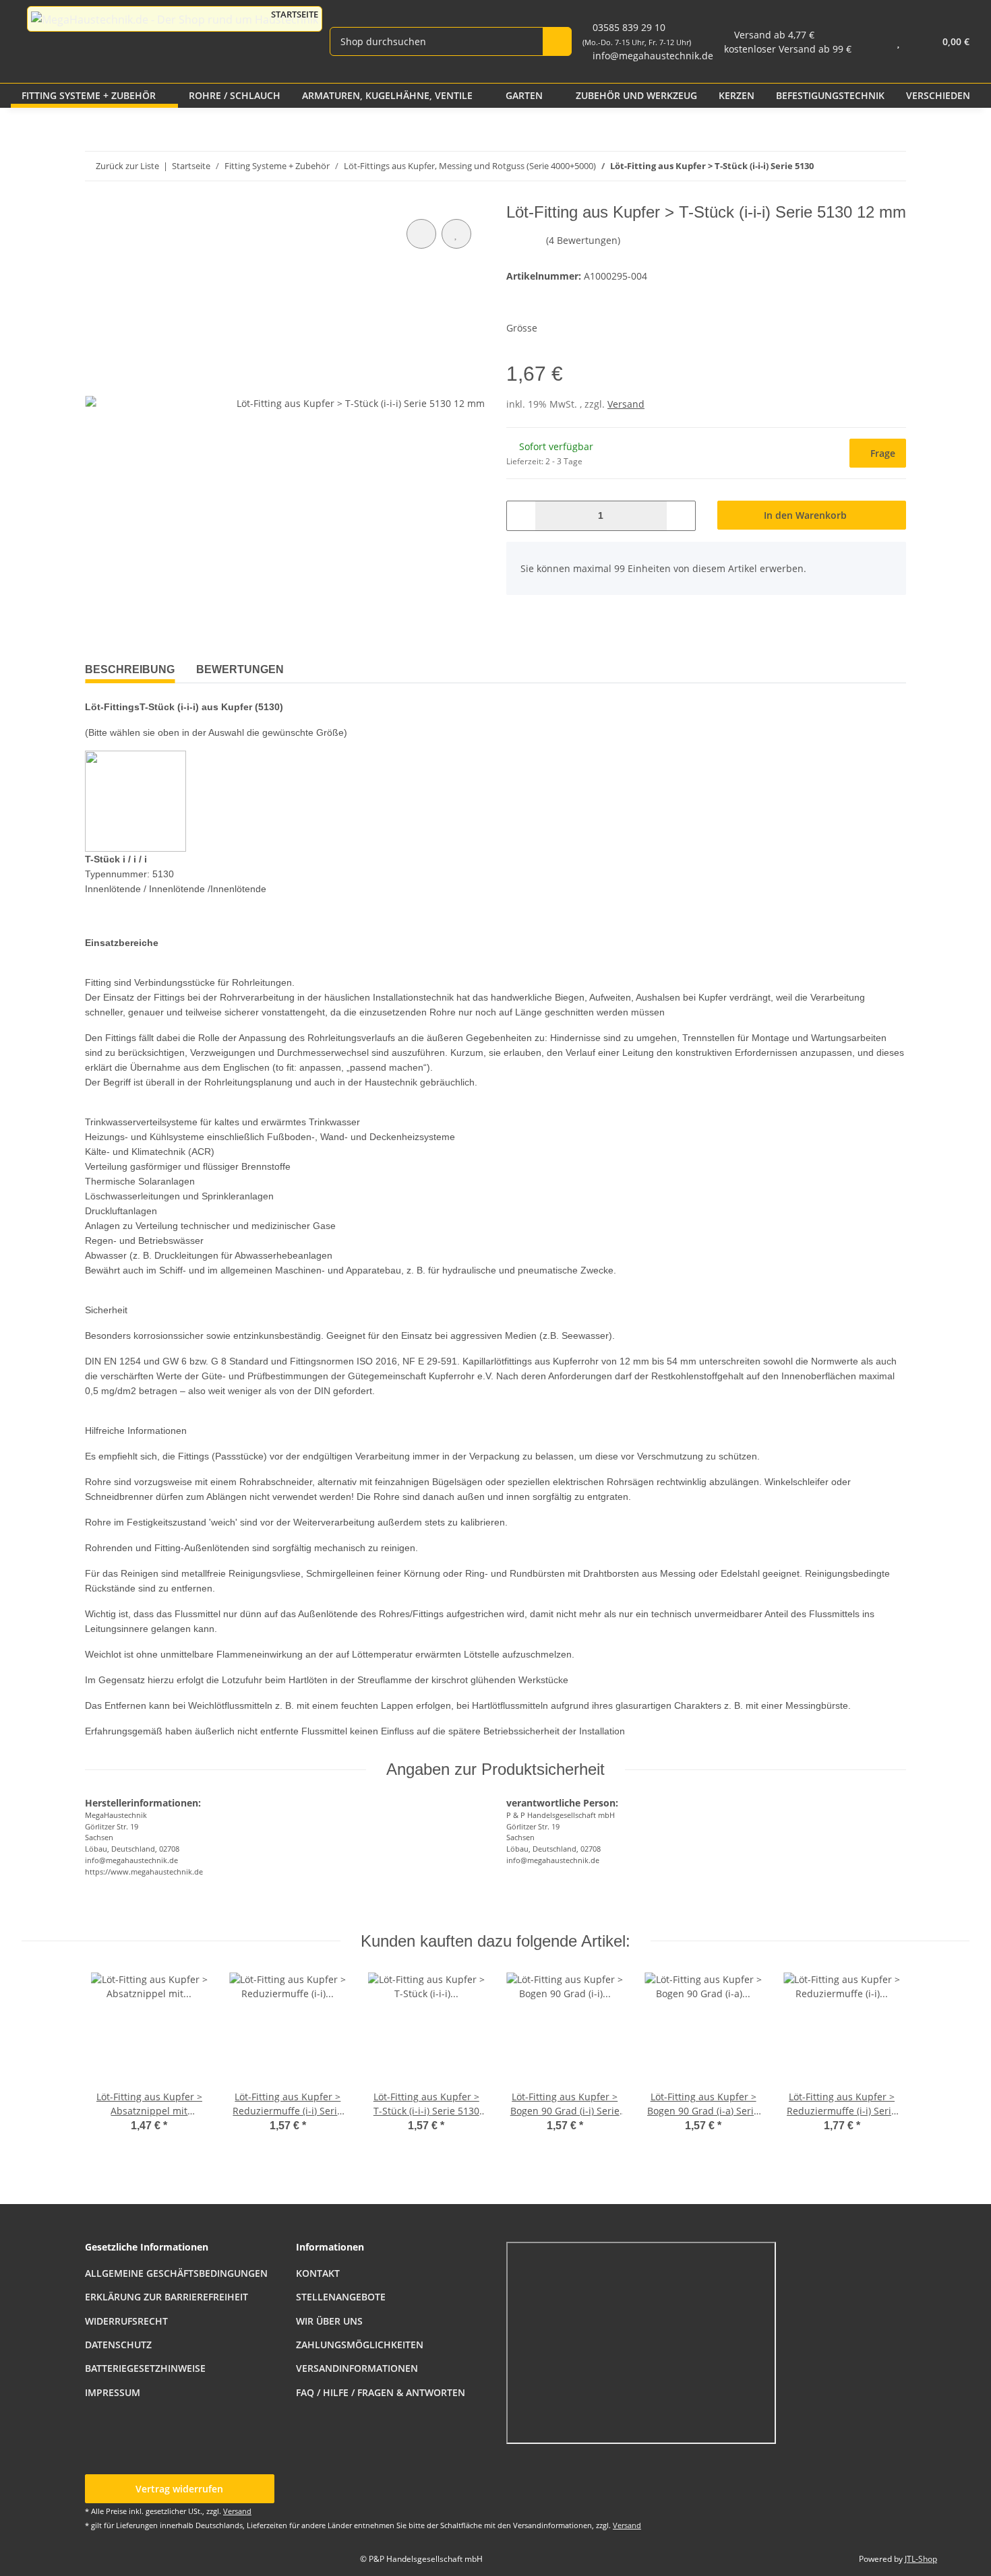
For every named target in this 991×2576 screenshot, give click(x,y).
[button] (871, 41)
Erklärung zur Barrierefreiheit (167, 2297)
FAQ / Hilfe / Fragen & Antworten (381, 2392)
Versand (626, 404)
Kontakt (318, 2273)
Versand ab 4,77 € (774, 35)
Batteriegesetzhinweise (145, 2368)
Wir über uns (329, 2321)
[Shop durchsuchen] (557, 41)
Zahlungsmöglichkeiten (360, 2345)
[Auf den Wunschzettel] (456, 234)
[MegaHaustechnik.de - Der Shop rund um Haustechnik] (175, 19)
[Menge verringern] (521, 516)
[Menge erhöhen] (681, 516)
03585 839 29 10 (637, 34)
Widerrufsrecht (126, 2321)
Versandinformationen (357, 2368)
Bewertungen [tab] (240, 669)
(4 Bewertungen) (583, 240)
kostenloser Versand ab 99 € (788, 49)
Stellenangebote (341, 2297)
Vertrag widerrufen (179, 2489)
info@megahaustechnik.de (653, 56)
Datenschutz (118, 2345)
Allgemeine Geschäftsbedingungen (176, 2273)
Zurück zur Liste (127, 166)
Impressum (113, 2392)
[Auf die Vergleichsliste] (421, 234)
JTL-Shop (921, 2559)
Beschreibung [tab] (130, 669)
